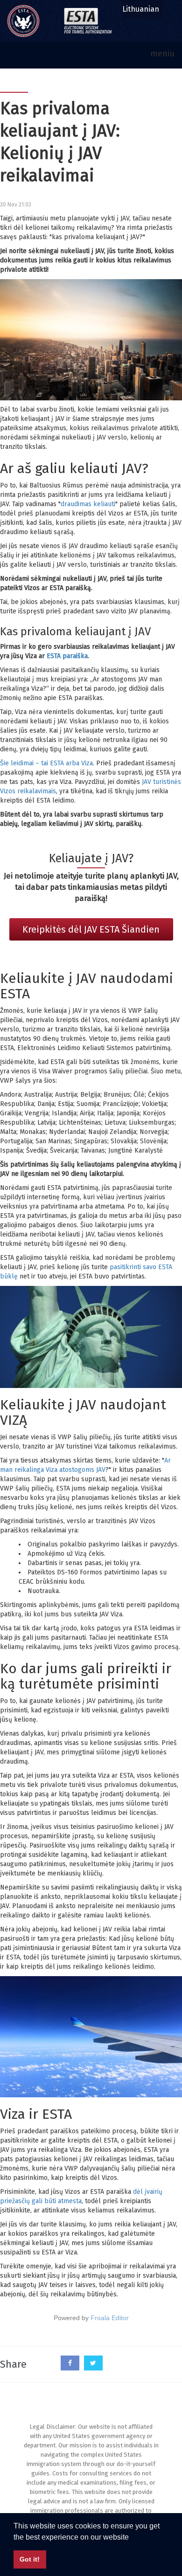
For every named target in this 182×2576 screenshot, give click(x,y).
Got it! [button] (30, 2559)
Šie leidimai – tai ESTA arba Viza (46, 763)
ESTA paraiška (67, 656)
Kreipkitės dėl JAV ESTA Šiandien (91, 929)
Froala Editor (110, 2318)
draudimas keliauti (88, 504)
